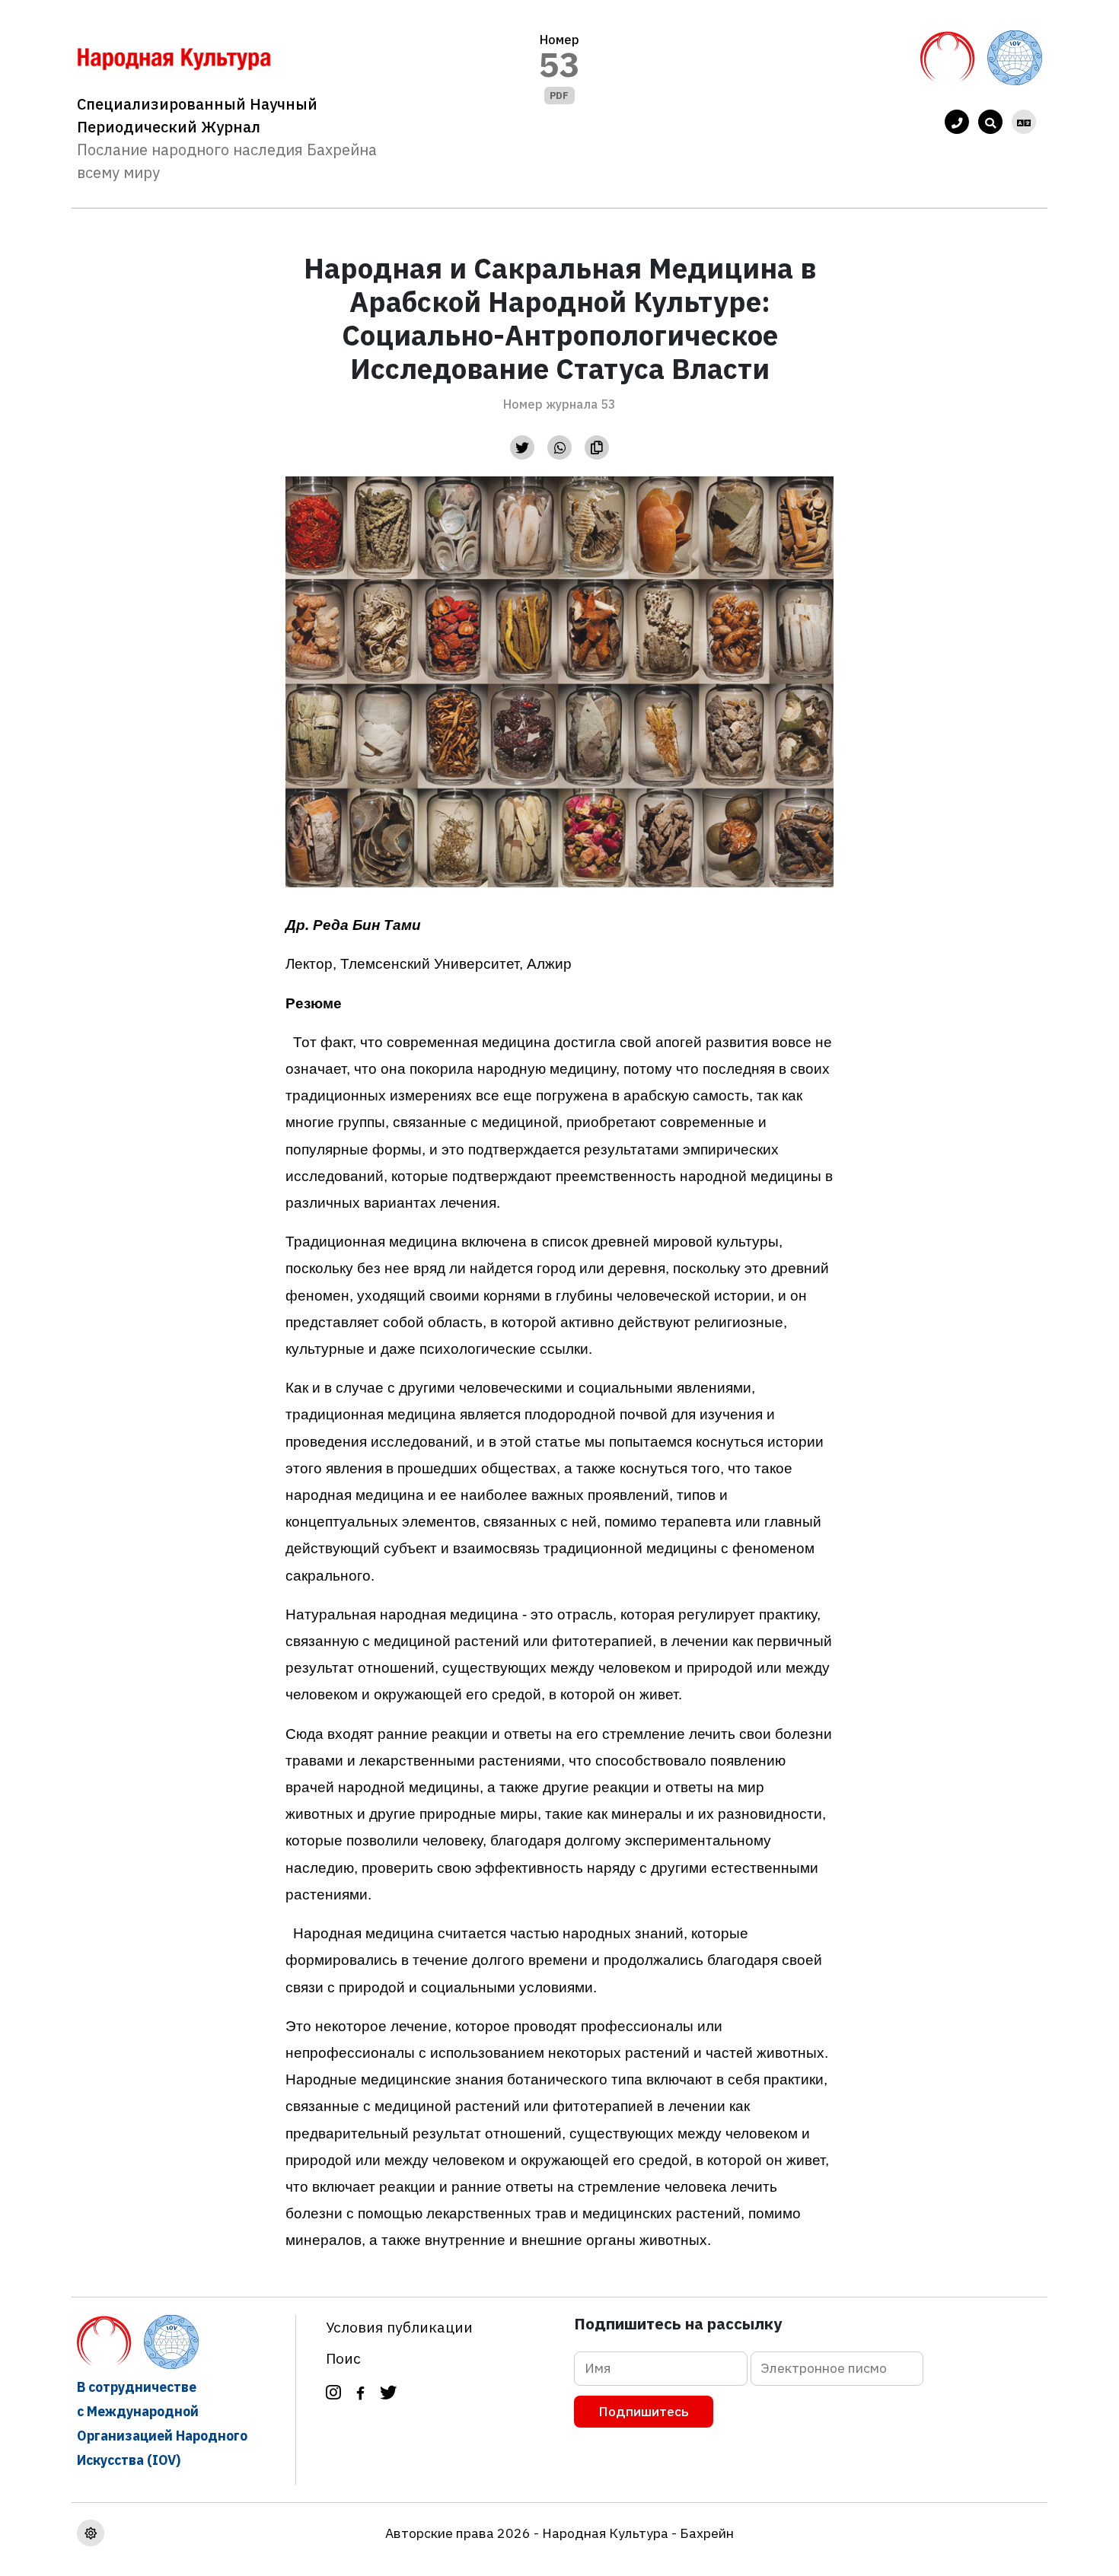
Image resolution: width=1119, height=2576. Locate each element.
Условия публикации (399, 2327)
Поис (343, 2358)
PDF (559, 96)
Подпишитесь (644, 2411)
